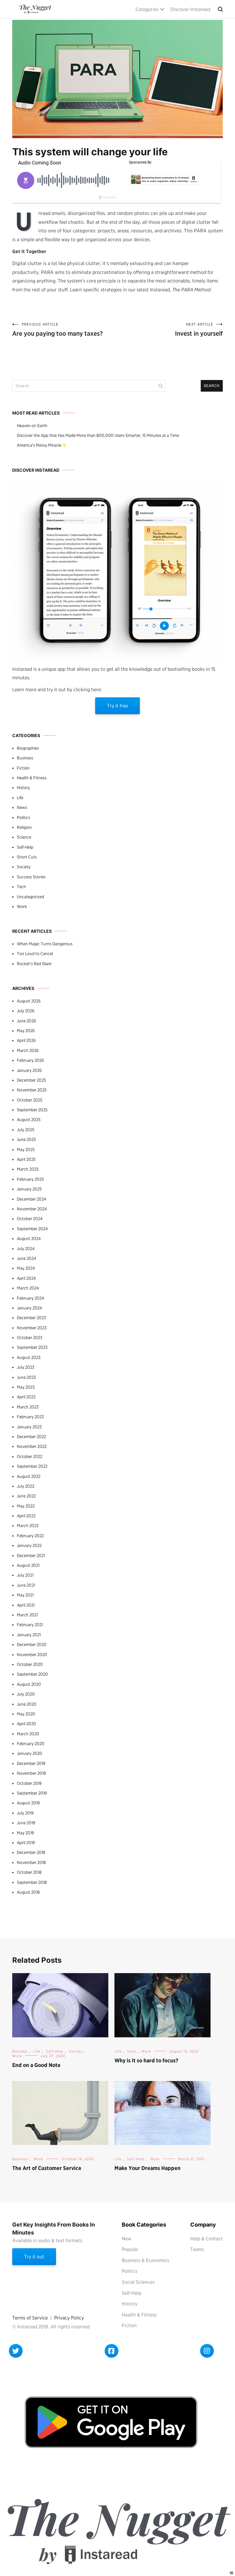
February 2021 (30, 1625)
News (22, 807)
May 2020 (26, 1714)
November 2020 (32, 1655)
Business (25, 758)
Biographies (28, 748)
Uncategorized (30, 897)
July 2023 (26, 1367)
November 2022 (32, 1446)
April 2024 (26, 1278)
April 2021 (26, 1605)
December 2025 (31, 1080)
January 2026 (29, 1070)
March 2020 (28, 1734)
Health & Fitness (32, 778)
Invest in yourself (199, 330)
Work (22, 906)
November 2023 (32, 1328)
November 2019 (31, 1773)
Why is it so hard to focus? (146, 2060)
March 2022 (28, 1526)
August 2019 (28, 1803)
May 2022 (26, 1506)
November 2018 (31, 1862)
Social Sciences (138, 2282)
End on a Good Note (36, 2065)
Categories (147, 9)
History (23, 788)
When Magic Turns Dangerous (45, 944)
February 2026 (30, 1060)
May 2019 (25, 1833)
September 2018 (32, 1882)
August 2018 (28, 1892)
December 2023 (31, 1318)
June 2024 (26, 1258)
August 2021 (28, 1565)
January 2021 (29, 1635)
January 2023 (29, 1427)
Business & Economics (145, 2260)
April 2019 (26, 1843)
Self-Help (25, 847)
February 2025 (30, 1179)
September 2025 (32, 1110)
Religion (24, 827)
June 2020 (27, 1704)
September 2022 (32, 1466)
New (127, 2239)
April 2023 (26, 1397)
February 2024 (30, 1298)
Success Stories (31, 877)
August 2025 (29, 1120)
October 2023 (30, 1338)
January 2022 (29, 1545)
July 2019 (25, 1813)
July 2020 (26, 1694)
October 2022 (30, 1456)
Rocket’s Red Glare (34, 964)
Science (24, 837)
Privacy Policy (69, 2318)
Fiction (23, 768)
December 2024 (32, 1199)
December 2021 (31, 1556)
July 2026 (26, 1011)
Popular (130, 2249)
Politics (23, 817)
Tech (21, 887)
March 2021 (27, 1615)
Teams (197, 2249)
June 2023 (26, 1377)
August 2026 (29, 1001)
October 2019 (29, 1783)
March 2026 (28, 1050)
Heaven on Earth (32, 426)
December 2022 (31, 1437)
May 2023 (26, 1387)
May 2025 (26, 1150)
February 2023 (30, 1417)
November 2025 (32, 1090)
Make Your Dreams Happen (147, 2168)
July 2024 (26, 1249)
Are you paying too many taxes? (58, 330)
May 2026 (26, 1031)
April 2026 (26, 1040)
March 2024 (28, 1288)
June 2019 (26, 1823)
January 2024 (29, 1308)
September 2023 (32, 1347)
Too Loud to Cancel (35, 954)
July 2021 (25, 1575)
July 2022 (26, 1486)
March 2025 (28, 1169)
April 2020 (26, 1724)
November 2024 (32, 1209)
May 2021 (25, 1595)
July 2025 (26, 1130)
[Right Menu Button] (232, 2573)
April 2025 (26, 1159)
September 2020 (32, 1674)
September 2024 (32, 1229)
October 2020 (30, 1664)
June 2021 (26, 1585)
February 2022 (30, 1536)
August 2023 (29, 1357)
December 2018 (31, 1852)
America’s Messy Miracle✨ (42, 445)
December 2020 (32, 1644)
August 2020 (29, 1684)
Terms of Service (30, 2318)
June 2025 (26, 1139)
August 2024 (29, 1238)
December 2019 (31, 1763)
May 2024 (26, 1268)
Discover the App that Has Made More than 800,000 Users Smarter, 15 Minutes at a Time (98, 435)
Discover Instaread (190, 9)
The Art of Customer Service (47, 2168)
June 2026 (26, 1021)
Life (20, 798)
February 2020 (31, 1744)
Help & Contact (207, 2239)
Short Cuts (27, 857)
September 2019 (32, 1793)
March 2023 (28, 1407)
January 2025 (29, 1189)
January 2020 (30, 1753)
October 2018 (29, 1872)
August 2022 (29, 1476)
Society (24, 867)
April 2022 (26, 1516)
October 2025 (30, 1100)
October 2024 (30, 1219)
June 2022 (26, 1496)
